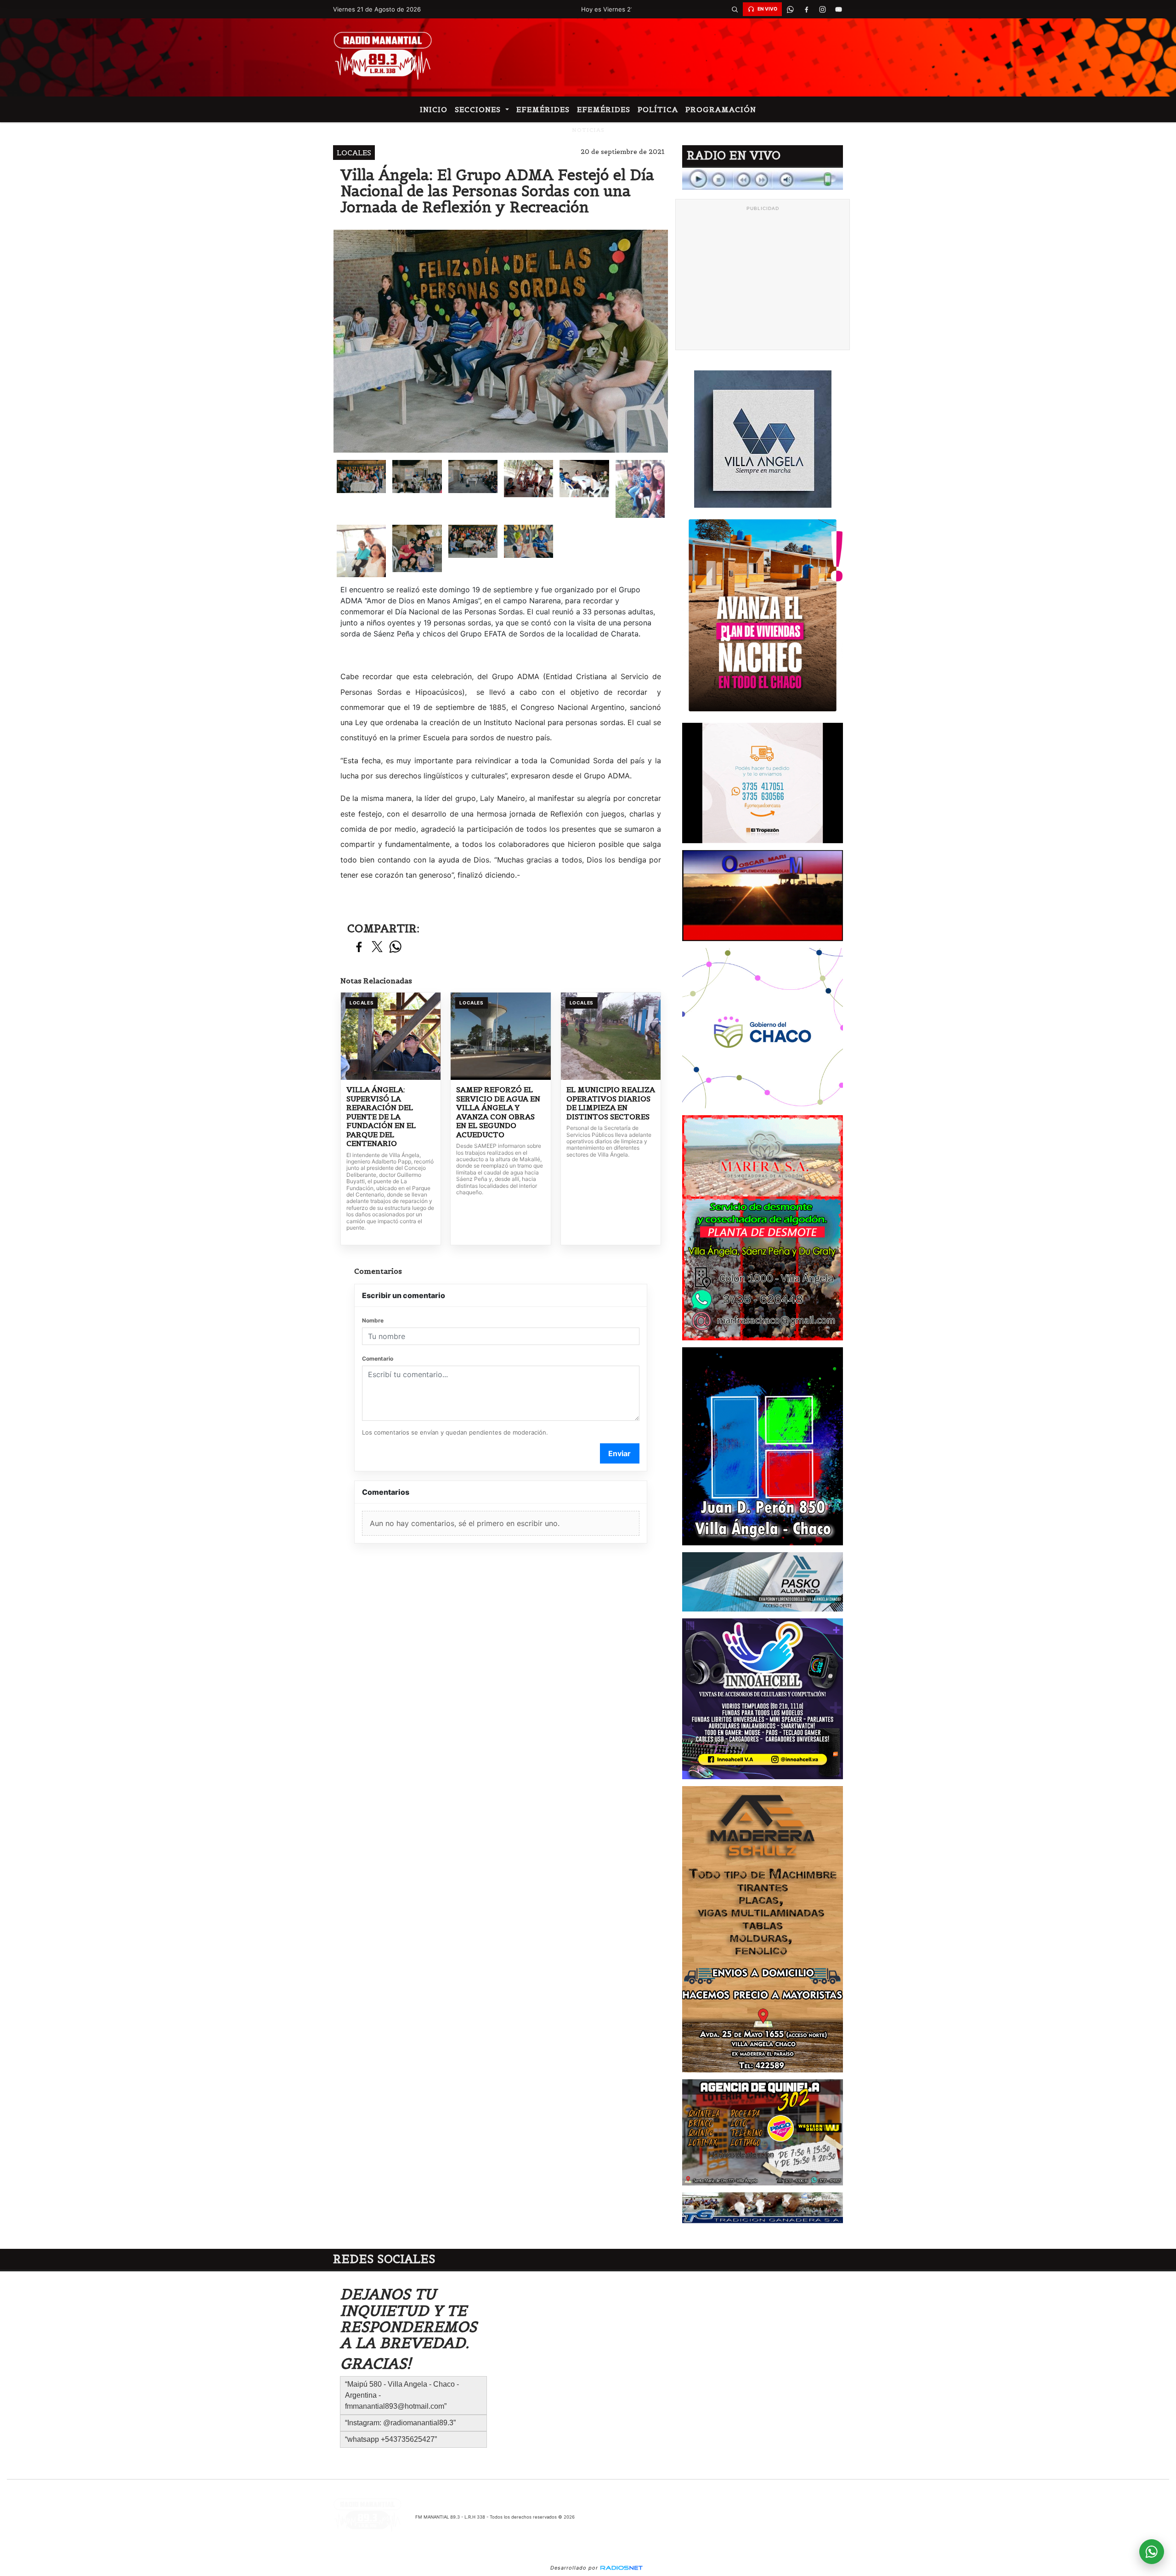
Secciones (479, 109)
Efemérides (543, 109)
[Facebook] (806, 9)
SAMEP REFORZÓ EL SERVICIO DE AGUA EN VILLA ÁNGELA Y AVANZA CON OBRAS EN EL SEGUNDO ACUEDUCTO (498, 1112)
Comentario (378, 1359)
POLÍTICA (658, 109)
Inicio (434, 109)
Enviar (619, 1453)
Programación (721, 109)
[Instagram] (822, 9)
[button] (735, 9)
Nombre (373, 1320)
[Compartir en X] (377, 947)
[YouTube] (838, 9)
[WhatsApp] (790, 9)
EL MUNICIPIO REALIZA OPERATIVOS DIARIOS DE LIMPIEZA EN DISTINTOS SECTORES (611, 1103)
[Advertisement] (763, 280)
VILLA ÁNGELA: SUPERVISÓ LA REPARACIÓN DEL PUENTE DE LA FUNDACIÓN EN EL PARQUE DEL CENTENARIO (381, 1117)
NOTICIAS (588, 130)
